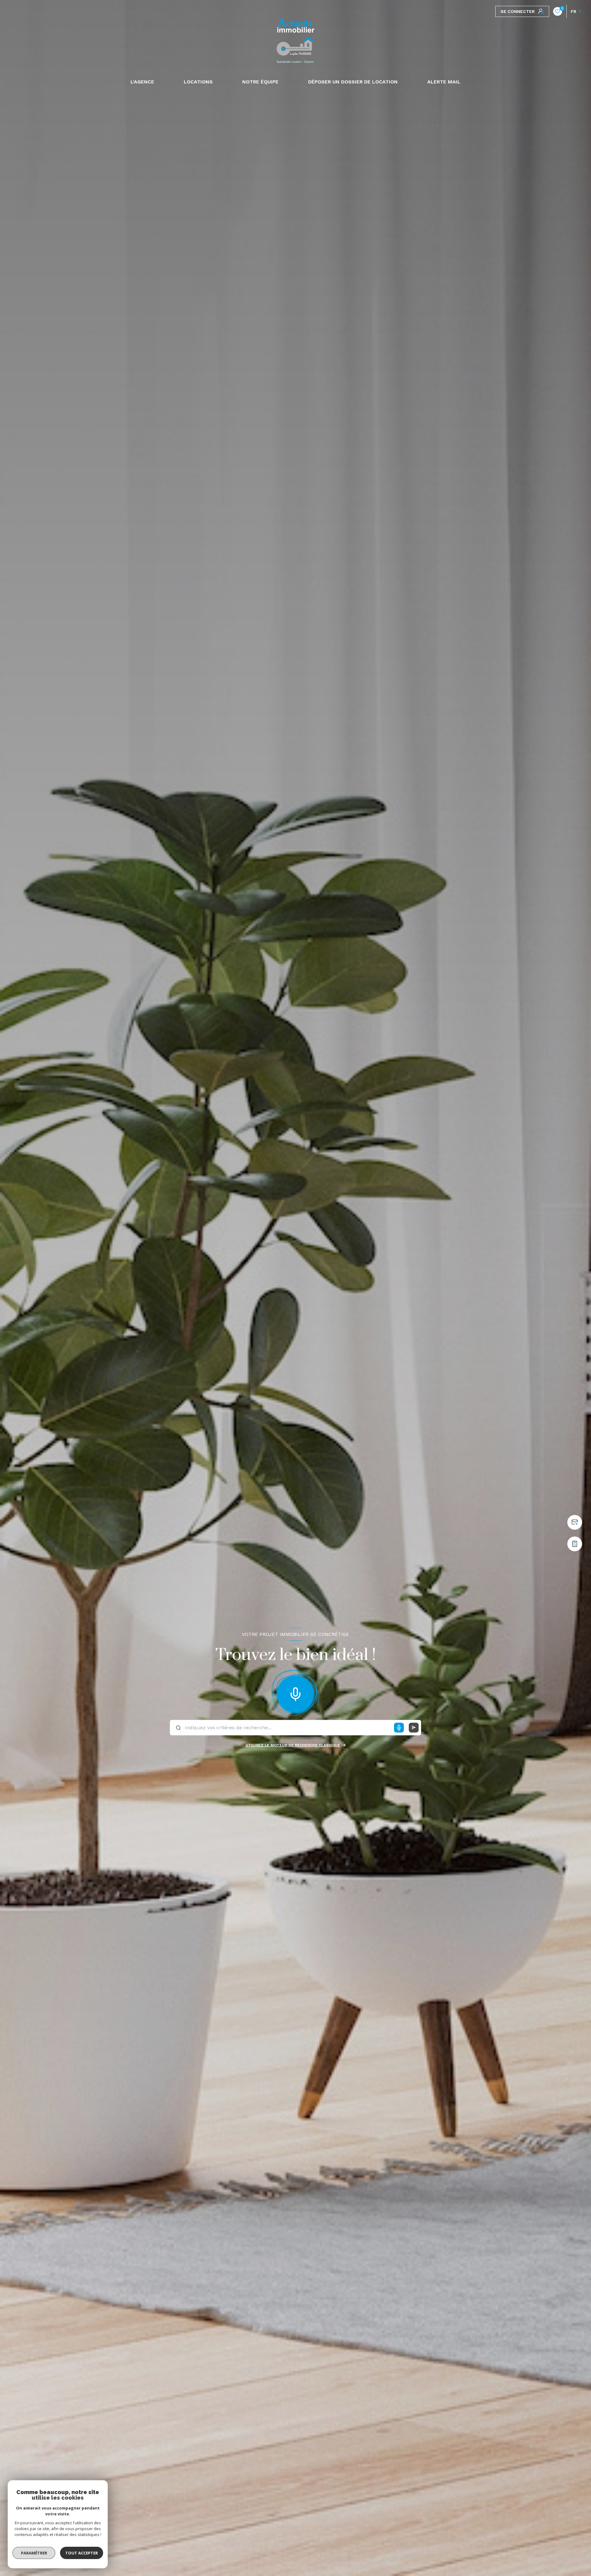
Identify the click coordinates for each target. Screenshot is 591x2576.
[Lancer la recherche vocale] (295, 1693)
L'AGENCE (142, 82)
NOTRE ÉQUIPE (260, 82)
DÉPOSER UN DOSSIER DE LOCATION (353, 82)
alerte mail (444, 82)
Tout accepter (82, 2553)
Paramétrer (34, 2553)
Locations (198, 82)
